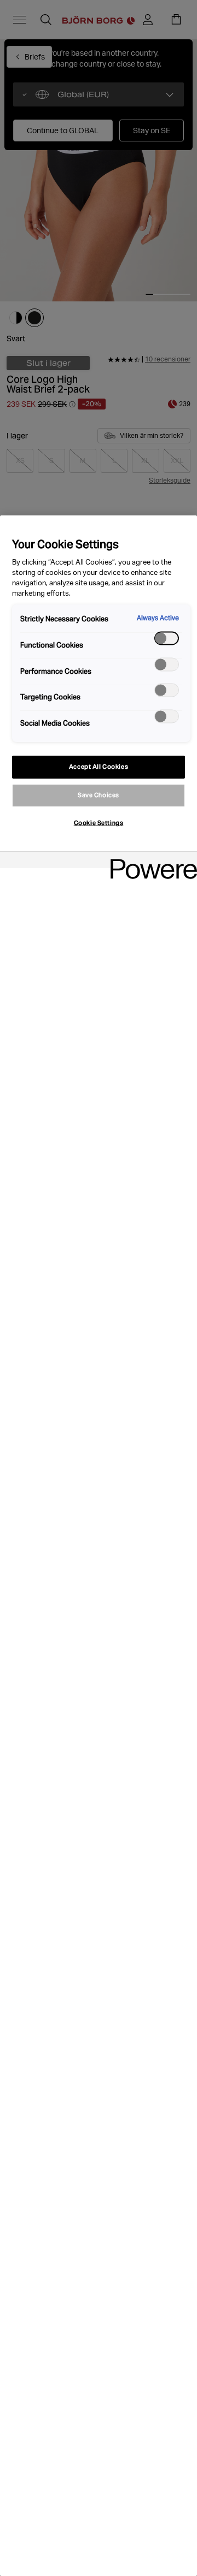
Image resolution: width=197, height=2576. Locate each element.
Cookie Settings (99, 823)
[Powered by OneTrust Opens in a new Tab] (150, 861)
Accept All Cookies (99, 767)
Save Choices (99, 795)
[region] (99, 1546)
